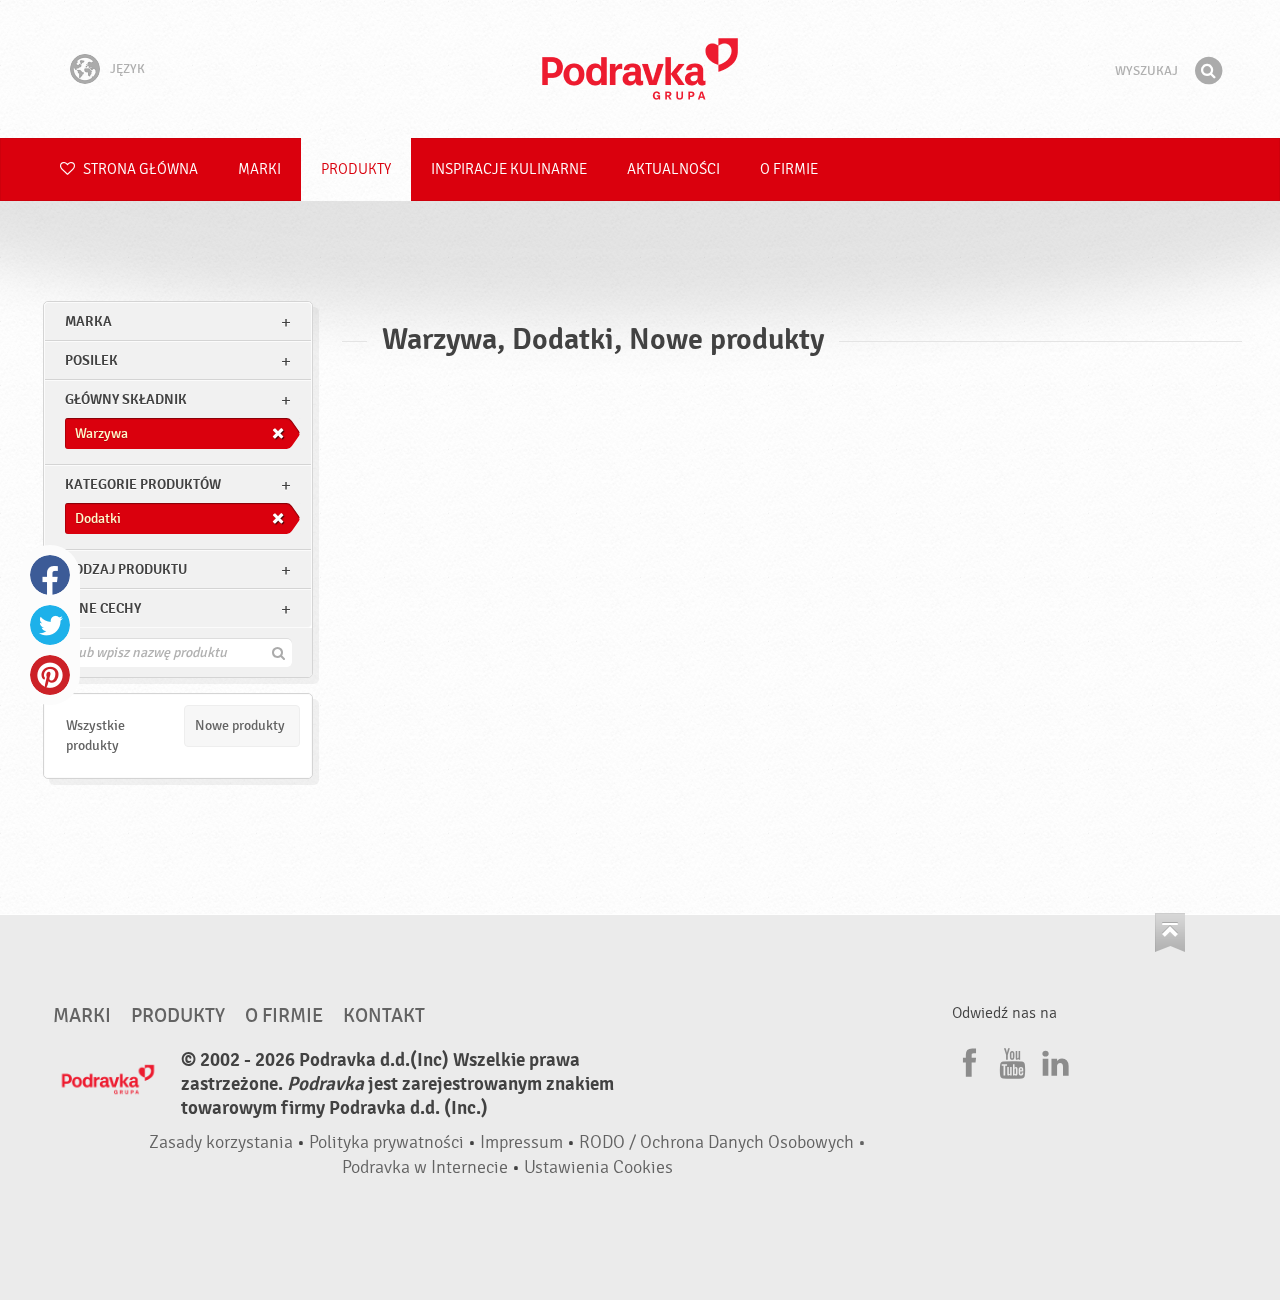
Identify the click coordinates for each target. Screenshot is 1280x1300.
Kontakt (384, 1016)
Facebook (50, 575)
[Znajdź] (1208, 71)
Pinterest (50, 675)
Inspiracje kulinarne (509, 169)
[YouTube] (1010, 1060)
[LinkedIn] (1053, 1060)
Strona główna (139, 169)
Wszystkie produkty (95, 735)
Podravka (640, 69)
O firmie (789, 169)
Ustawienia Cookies (598, 1167)
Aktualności (673, 169)
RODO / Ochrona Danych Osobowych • (722, 1142)
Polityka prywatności (386, 1142)
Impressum (521, 1142)
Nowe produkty (240, 725)
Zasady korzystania (221, 1142)
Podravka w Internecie (425, 1167)
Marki (259, 169)
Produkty (356, 169)
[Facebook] (967, 1060)
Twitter (50, 625)
